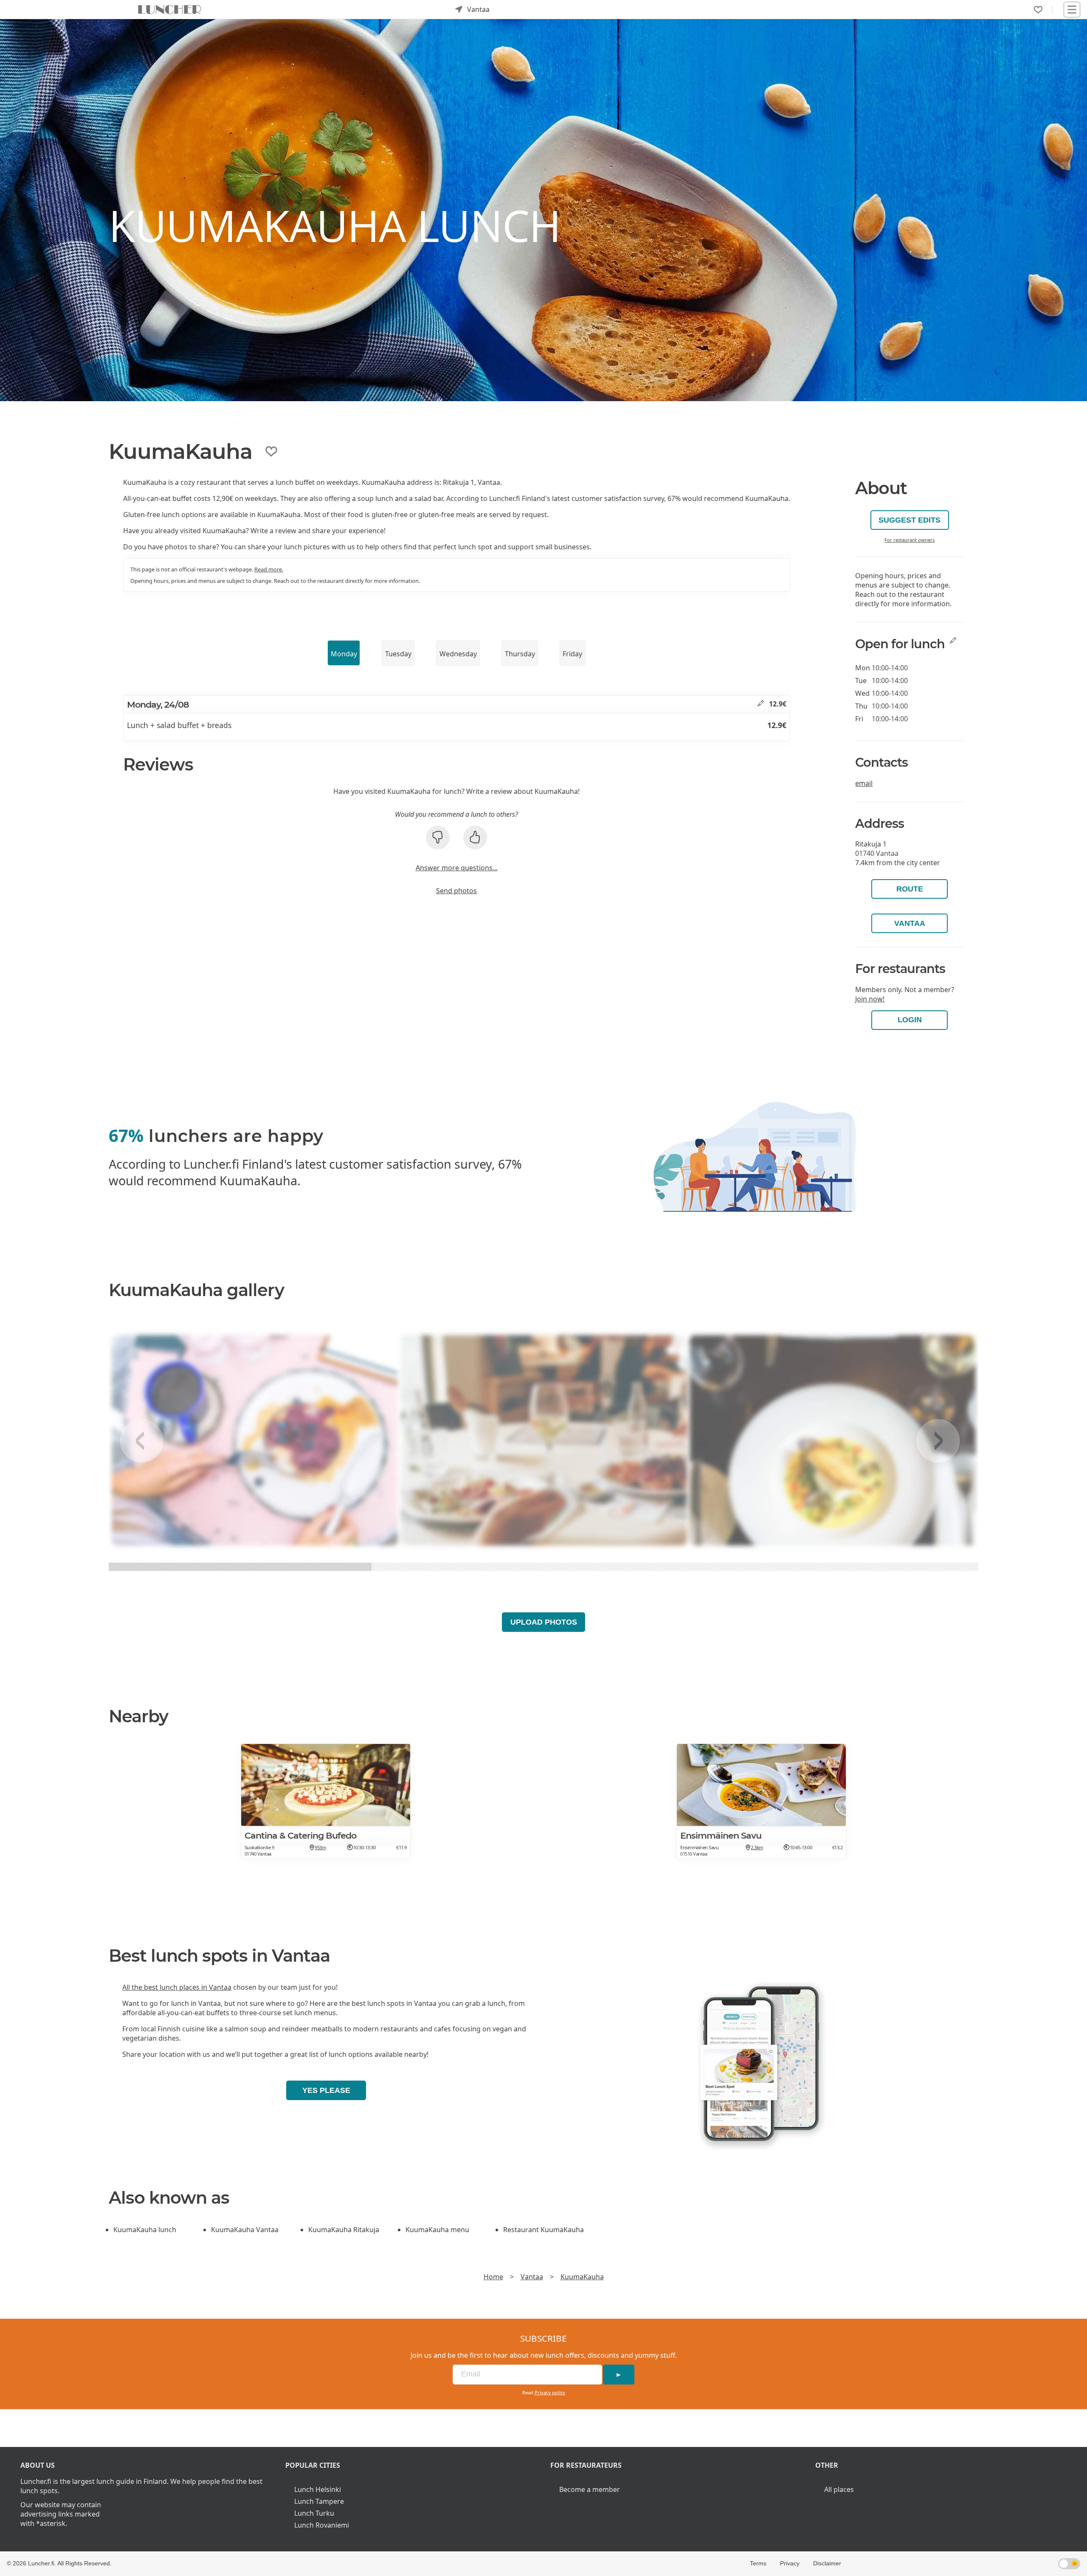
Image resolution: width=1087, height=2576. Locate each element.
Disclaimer (827, 2563)
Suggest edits (910, 520)
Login (910, 1020)
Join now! (870, 999)
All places (839, 2489)
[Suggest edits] (761, 704)
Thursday (520, 654)
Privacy (790, 2563)
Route (910, 889)
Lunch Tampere (319, 2501)
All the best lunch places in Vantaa (177, 1987)
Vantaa (910, 923)
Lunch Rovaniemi (322, 2525)
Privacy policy (550, 2392)
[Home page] (170, 9)
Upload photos (544, 1622)
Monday (344, 654)
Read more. (269, 569)
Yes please (326, 2090)
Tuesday (398, 654)
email (864, 783)
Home (493, 2277)
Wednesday (458, 654)
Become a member (590, 2489)
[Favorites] (1038, 10)
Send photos (456, 891)
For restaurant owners (910, 540)
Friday (572, 654)
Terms (758, 2563)
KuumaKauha (582, 2277)
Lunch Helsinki (318, 2489)
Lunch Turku (314, 2513)
